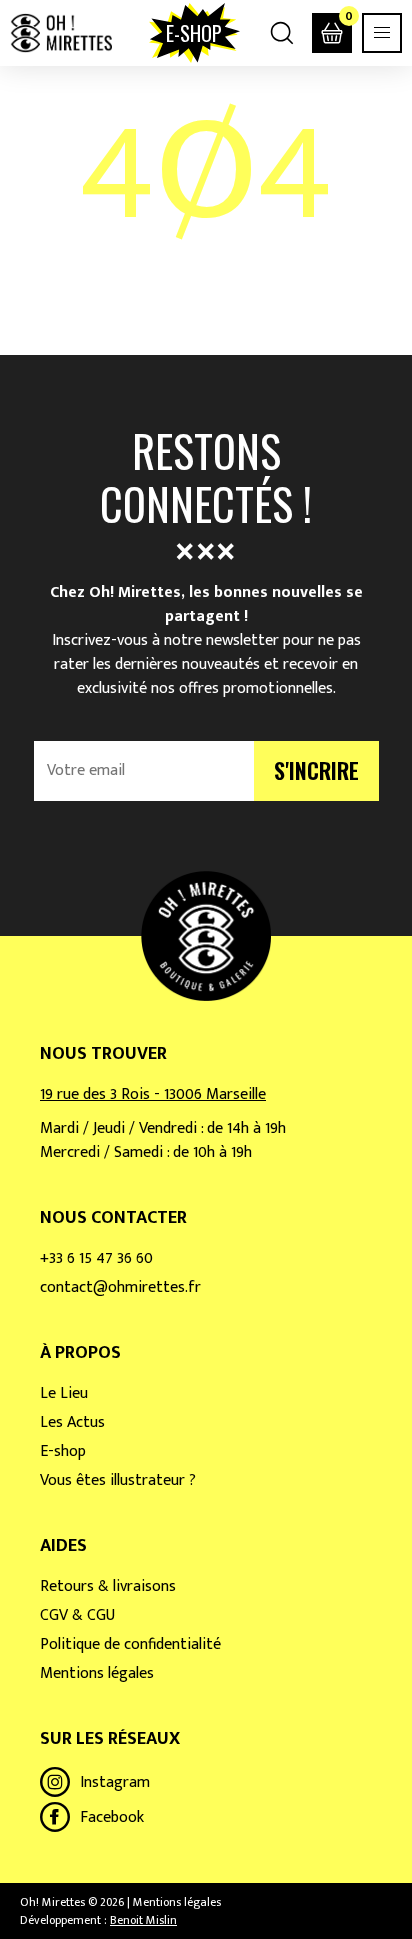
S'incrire (316, 770)
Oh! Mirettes (61, 33)
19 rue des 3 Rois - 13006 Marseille (153, 1094)
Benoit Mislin (143, 1920)
